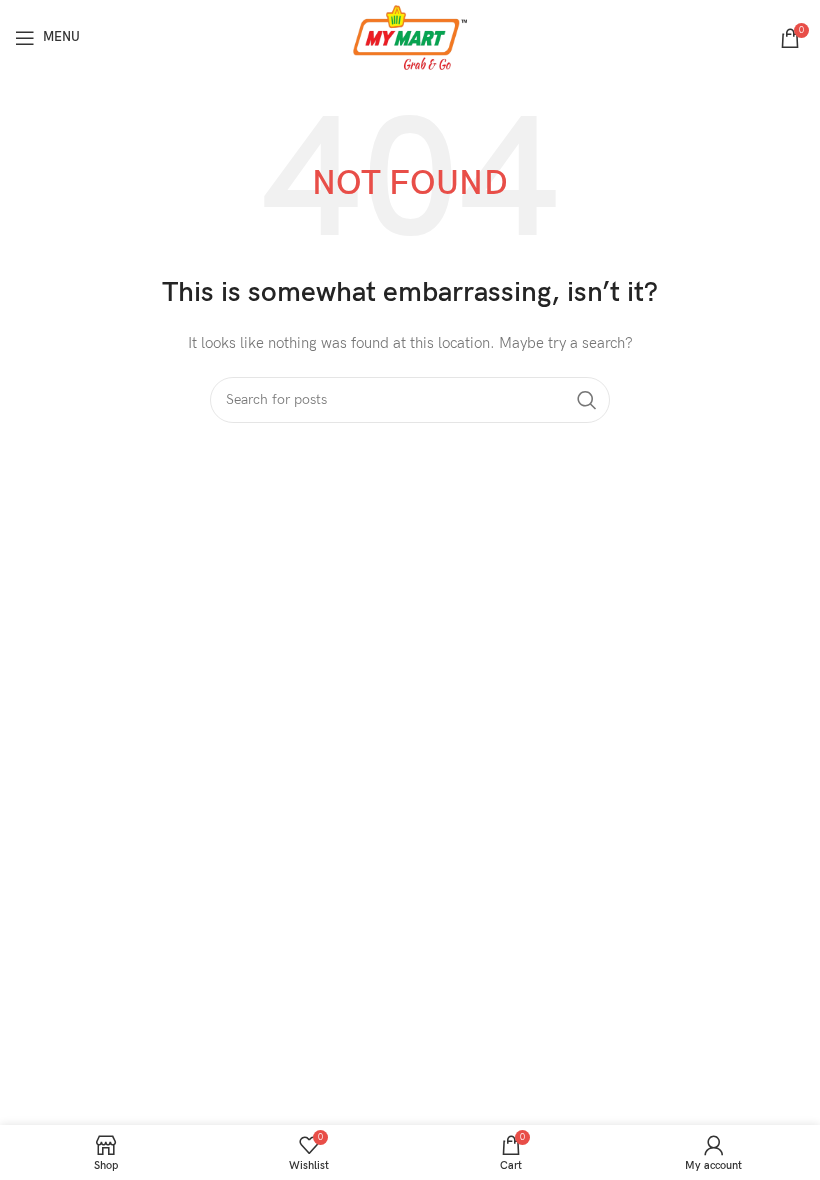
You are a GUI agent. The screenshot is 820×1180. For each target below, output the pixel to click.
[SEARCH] (587, 400)
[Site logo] (410, 36)
